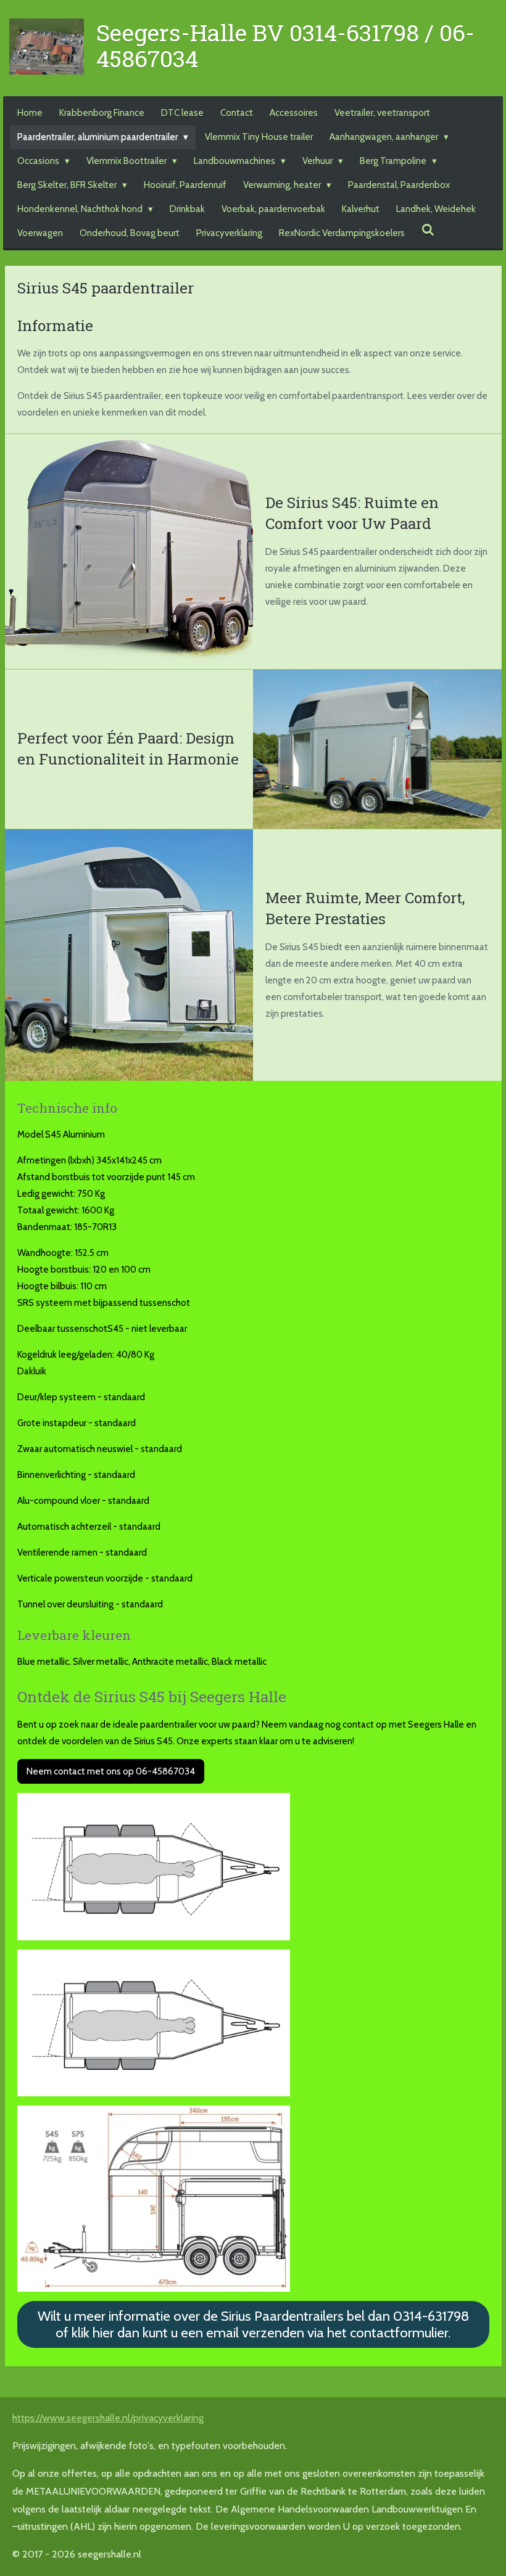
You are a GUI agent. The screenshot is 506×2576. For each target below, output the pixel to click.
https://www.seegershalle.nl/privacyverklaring (108, 2418)
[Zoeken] (428, 231)
